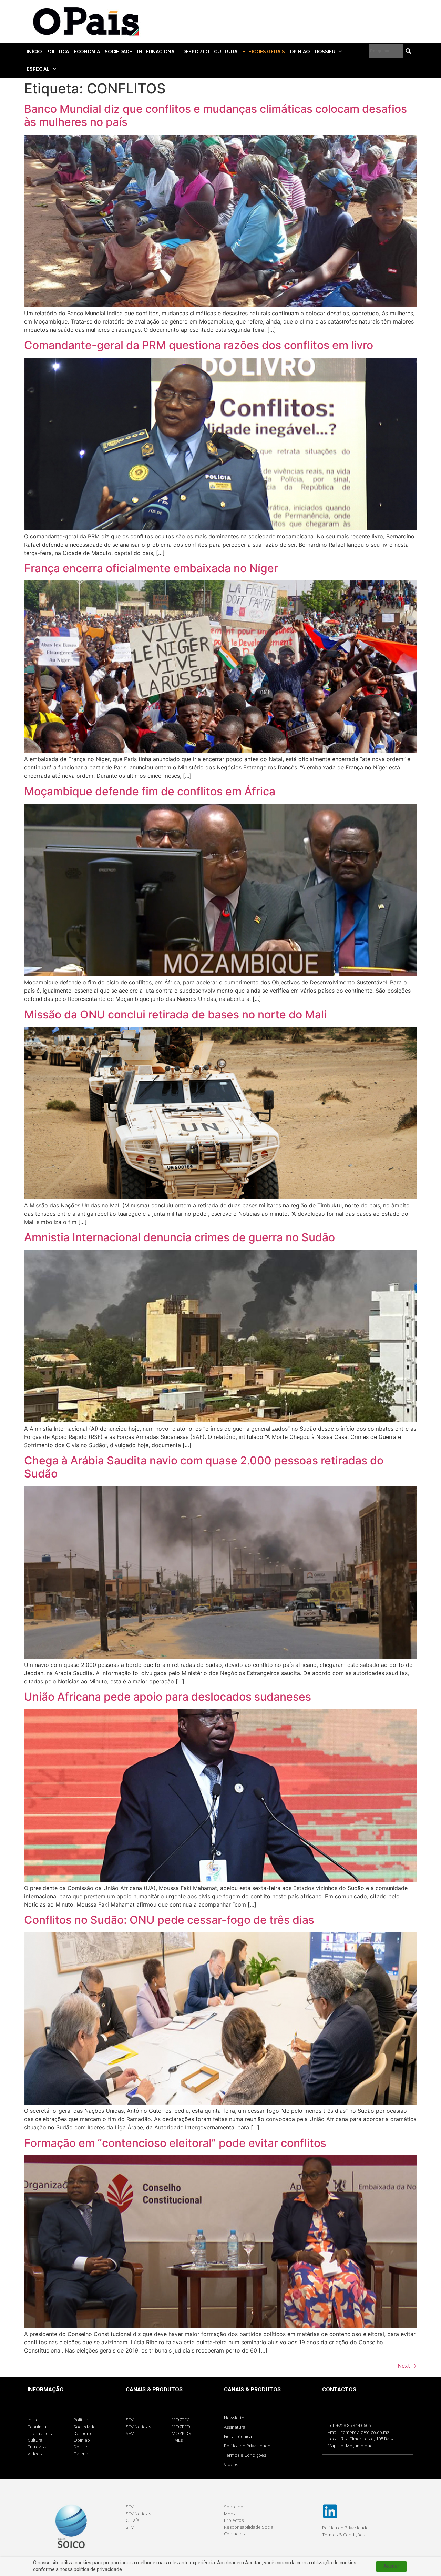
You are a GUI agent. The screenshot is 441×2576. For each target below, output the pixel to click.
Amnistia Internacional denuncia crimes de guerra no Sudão (180, 1237)
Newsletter (235, 2418)
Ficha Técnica (238, 2436)
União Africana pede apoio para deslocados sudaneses (168, 1697)
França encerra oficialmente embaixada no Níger (151, 568)
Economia (87, 52)
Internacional (157, 52)
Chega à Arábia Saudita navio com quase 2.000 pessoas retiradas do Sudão (204, 1467)
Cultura (226, 52)
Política (57, 52)
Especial (38, 69)
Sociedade (119, 52)
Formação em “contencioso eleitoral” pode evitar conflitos (175, 2143)
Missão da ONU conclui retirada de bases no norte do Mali (175, 1015)
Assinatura (235, 2427)
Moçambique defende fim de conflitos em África (150, 791)
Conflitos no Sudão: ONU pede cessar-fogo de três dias (169, 1920)
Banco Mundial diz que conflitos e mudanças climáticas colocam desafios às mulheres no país (216, 115)
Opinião (300, 52)
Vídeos (231, 2464)
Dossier (325, 52)
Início (34, 52)
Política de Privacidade (247, 2446)
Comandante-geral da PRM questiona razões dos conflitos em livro (199, 345)
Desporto (196, 52)
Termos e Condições (245, 2455)
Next (407, 2366)
